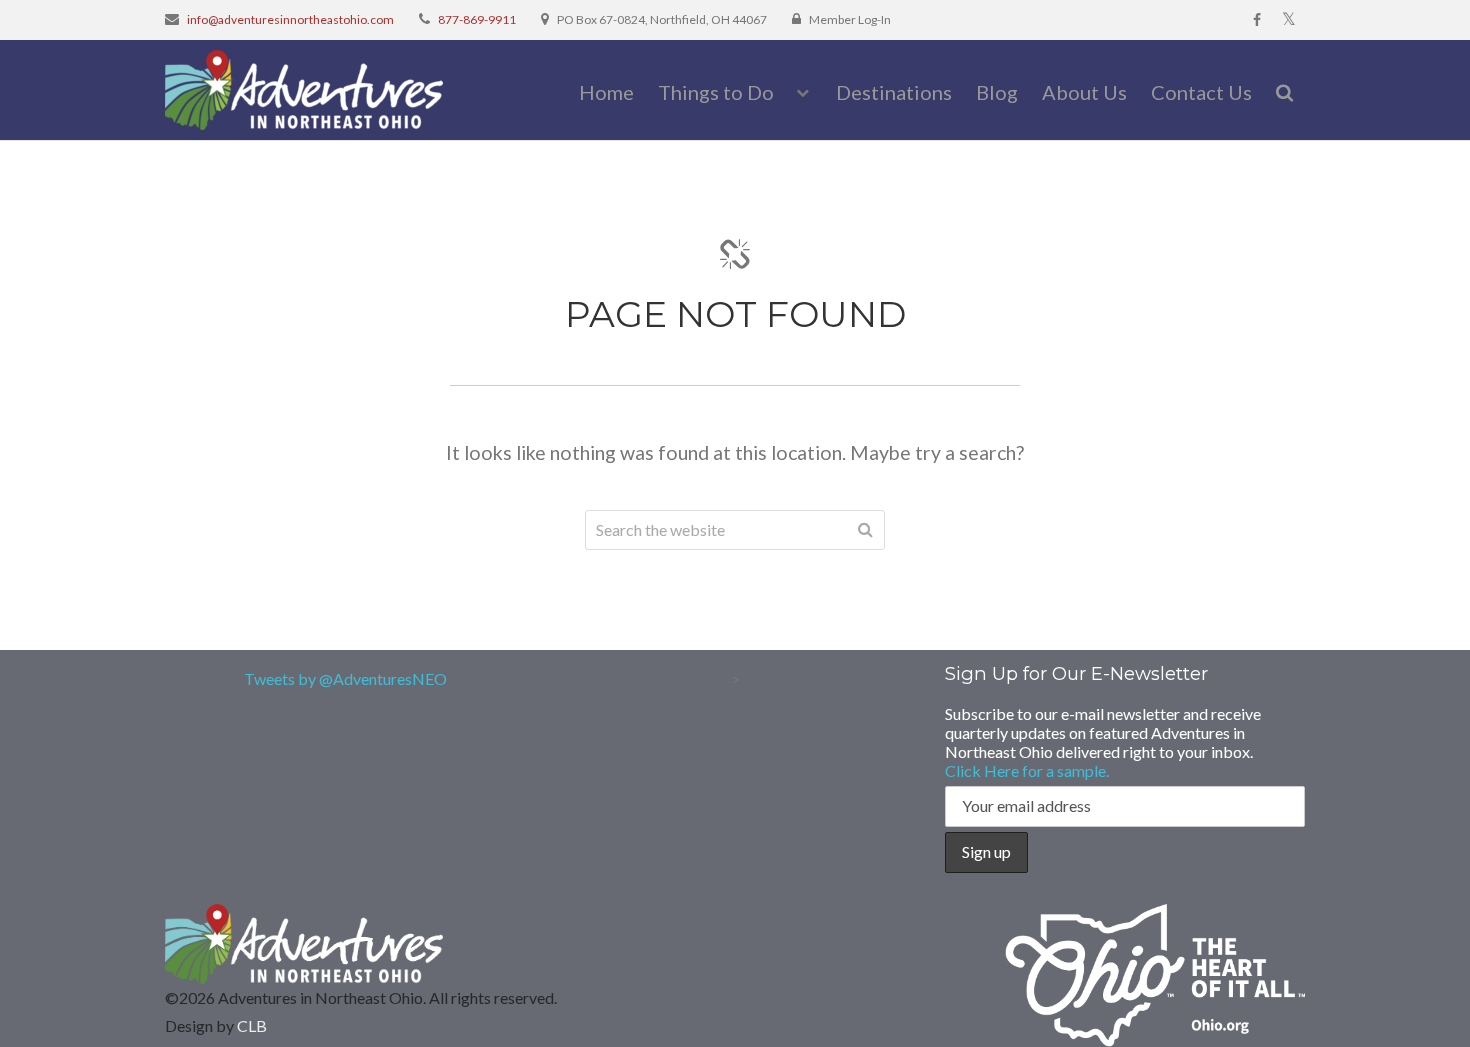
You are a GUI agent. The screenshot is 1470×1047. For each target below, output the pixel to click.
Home (606, 92)
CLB (252, 1025)
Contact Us (1201, 92)
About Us (1084, 92)
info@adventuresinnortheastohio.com (290, 19)
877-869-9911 (477, 19)
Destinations (894, 92)
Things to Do (716, 92)
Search (865, 530)
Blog (997, 92)
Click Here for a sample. (1027, 770)
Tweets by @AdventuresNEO (345, 678)
